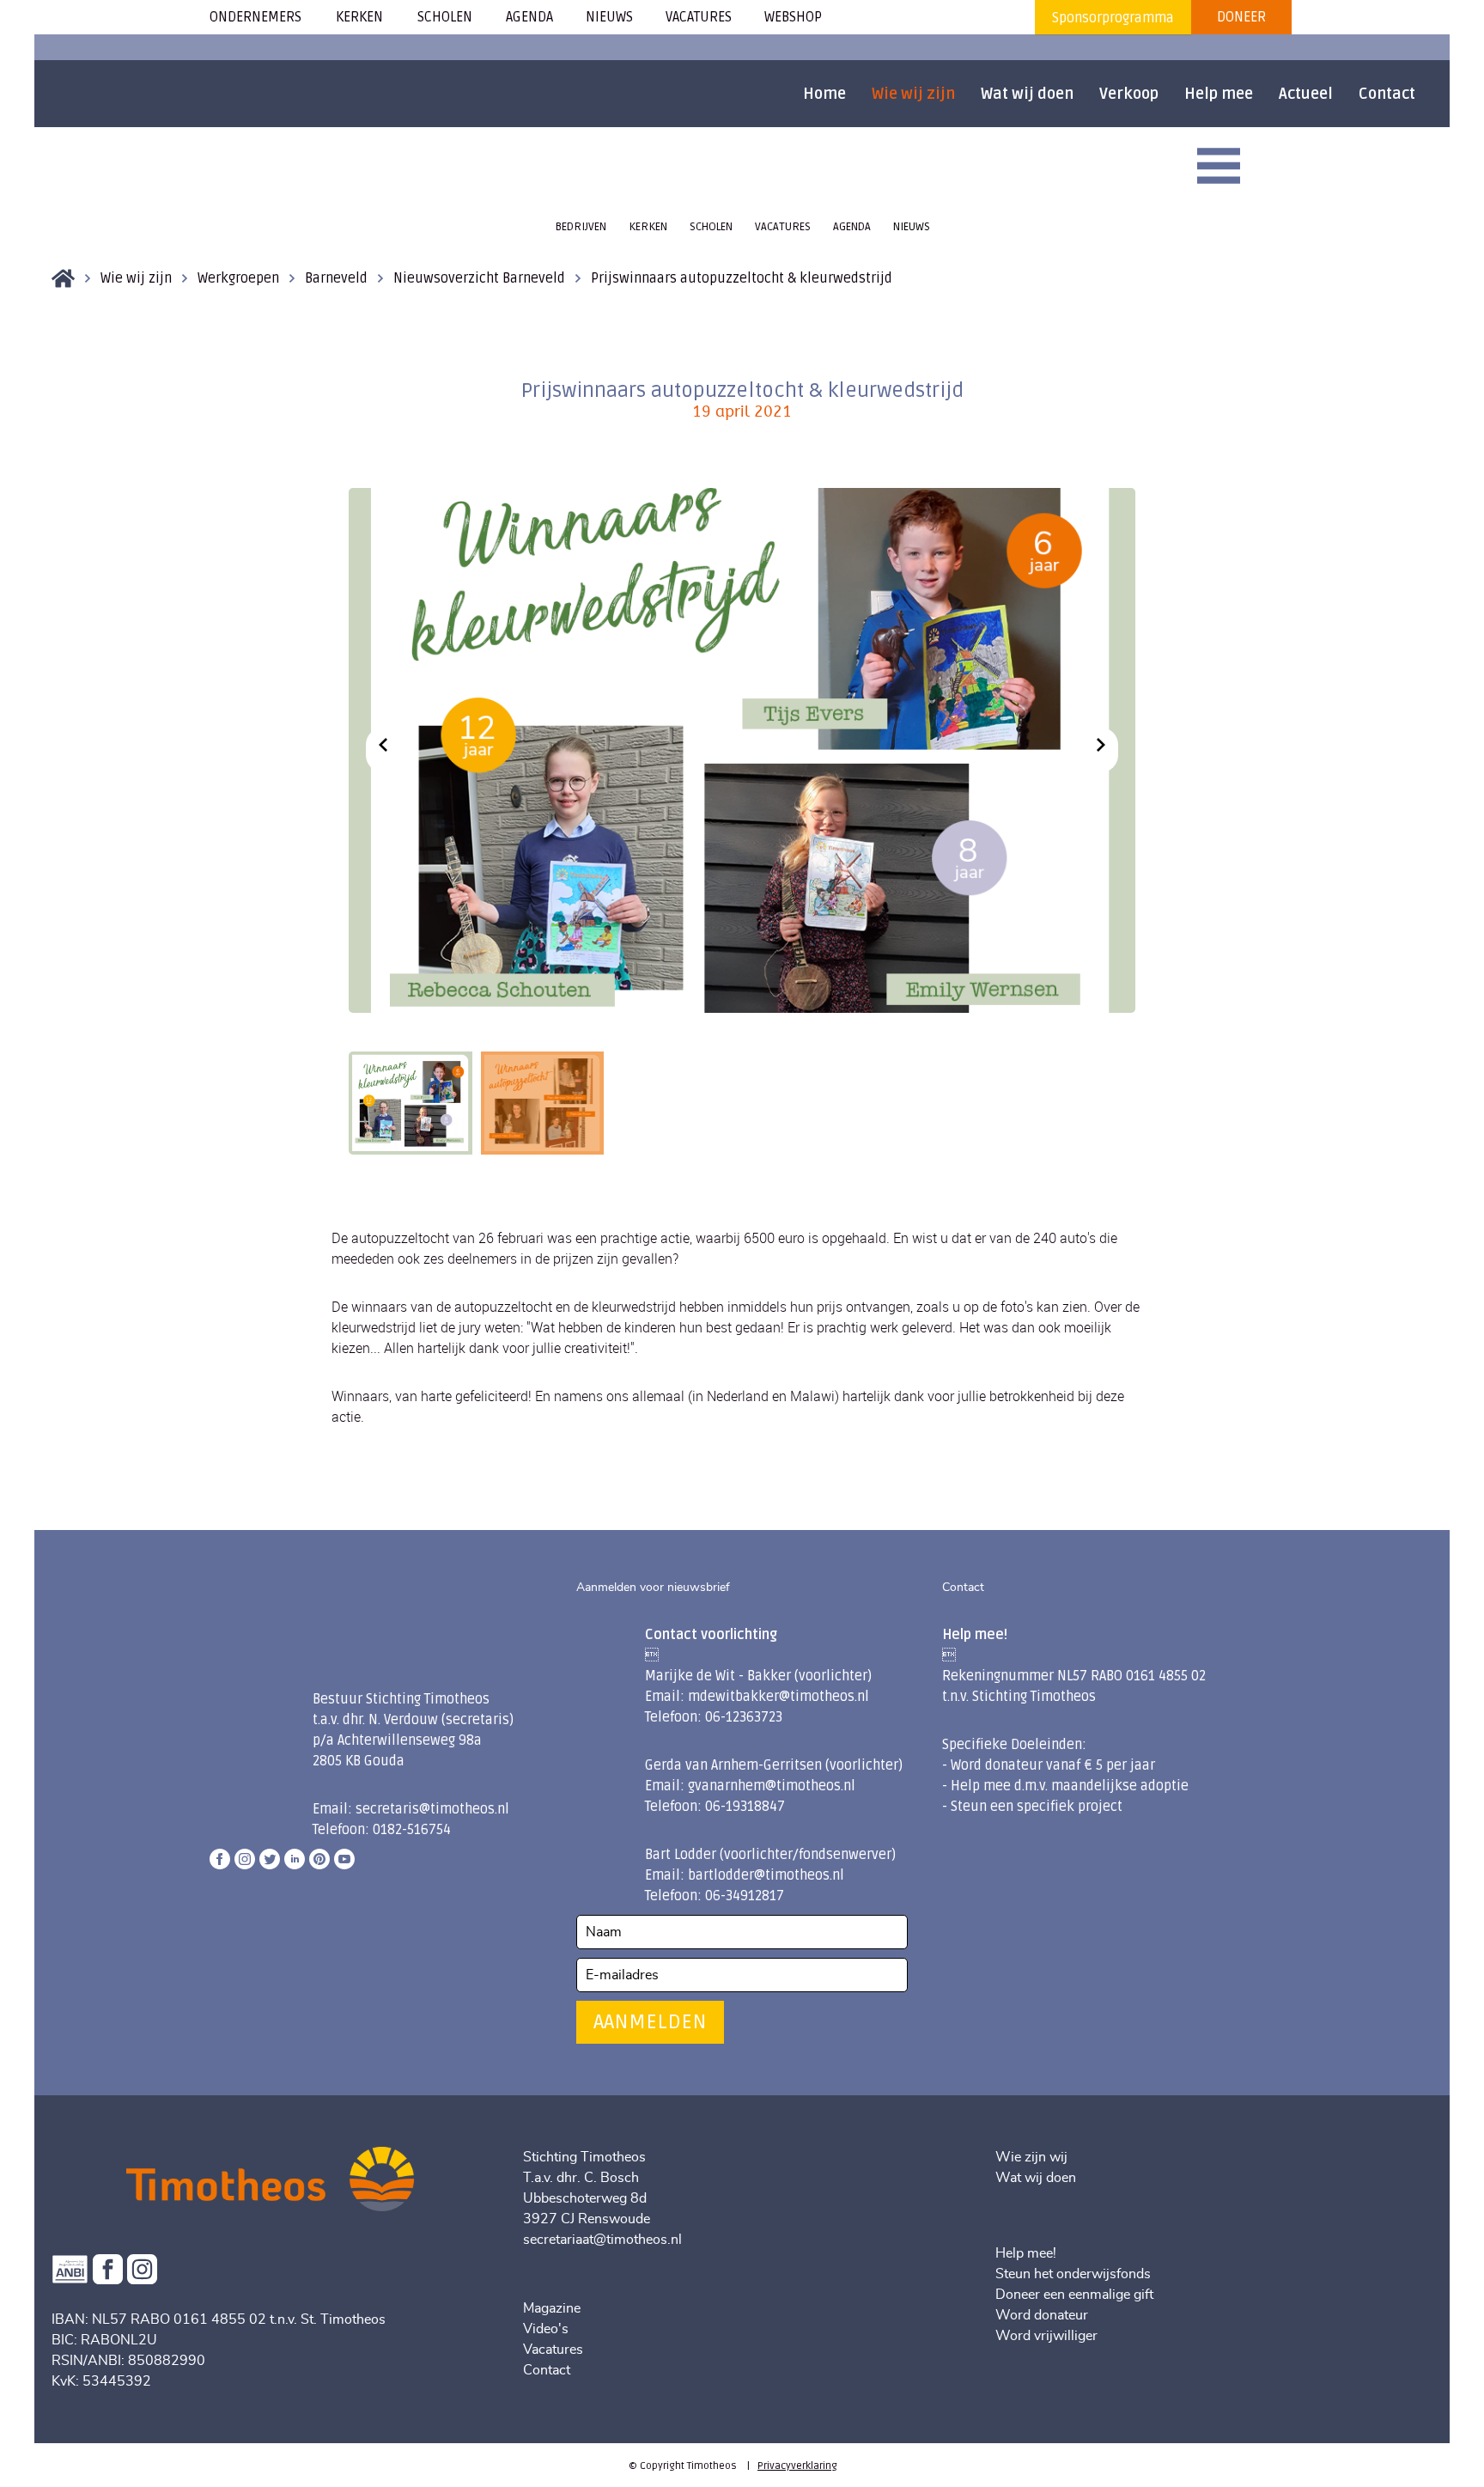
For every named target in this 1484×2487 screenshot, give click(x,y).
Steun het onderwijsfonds (1073, 2274)
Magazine (552, 2308)
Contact (1387, 94)
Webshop (793, 17)
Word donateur (1042, 2315)
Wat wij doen (1027, 94)
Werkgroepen (238, 278)
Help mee (1219, 94)
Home (824, 94)
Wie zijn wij (1031, 2157)
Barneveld (336, 278)
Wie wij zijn (913, 94)
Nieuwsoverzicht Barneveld (479, 278)
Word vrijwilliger (1046, 2336)
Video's (546, 2329)
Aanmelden (650, 2022)
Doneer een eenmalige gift (1074, 2295)
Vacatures (553, 2350)
